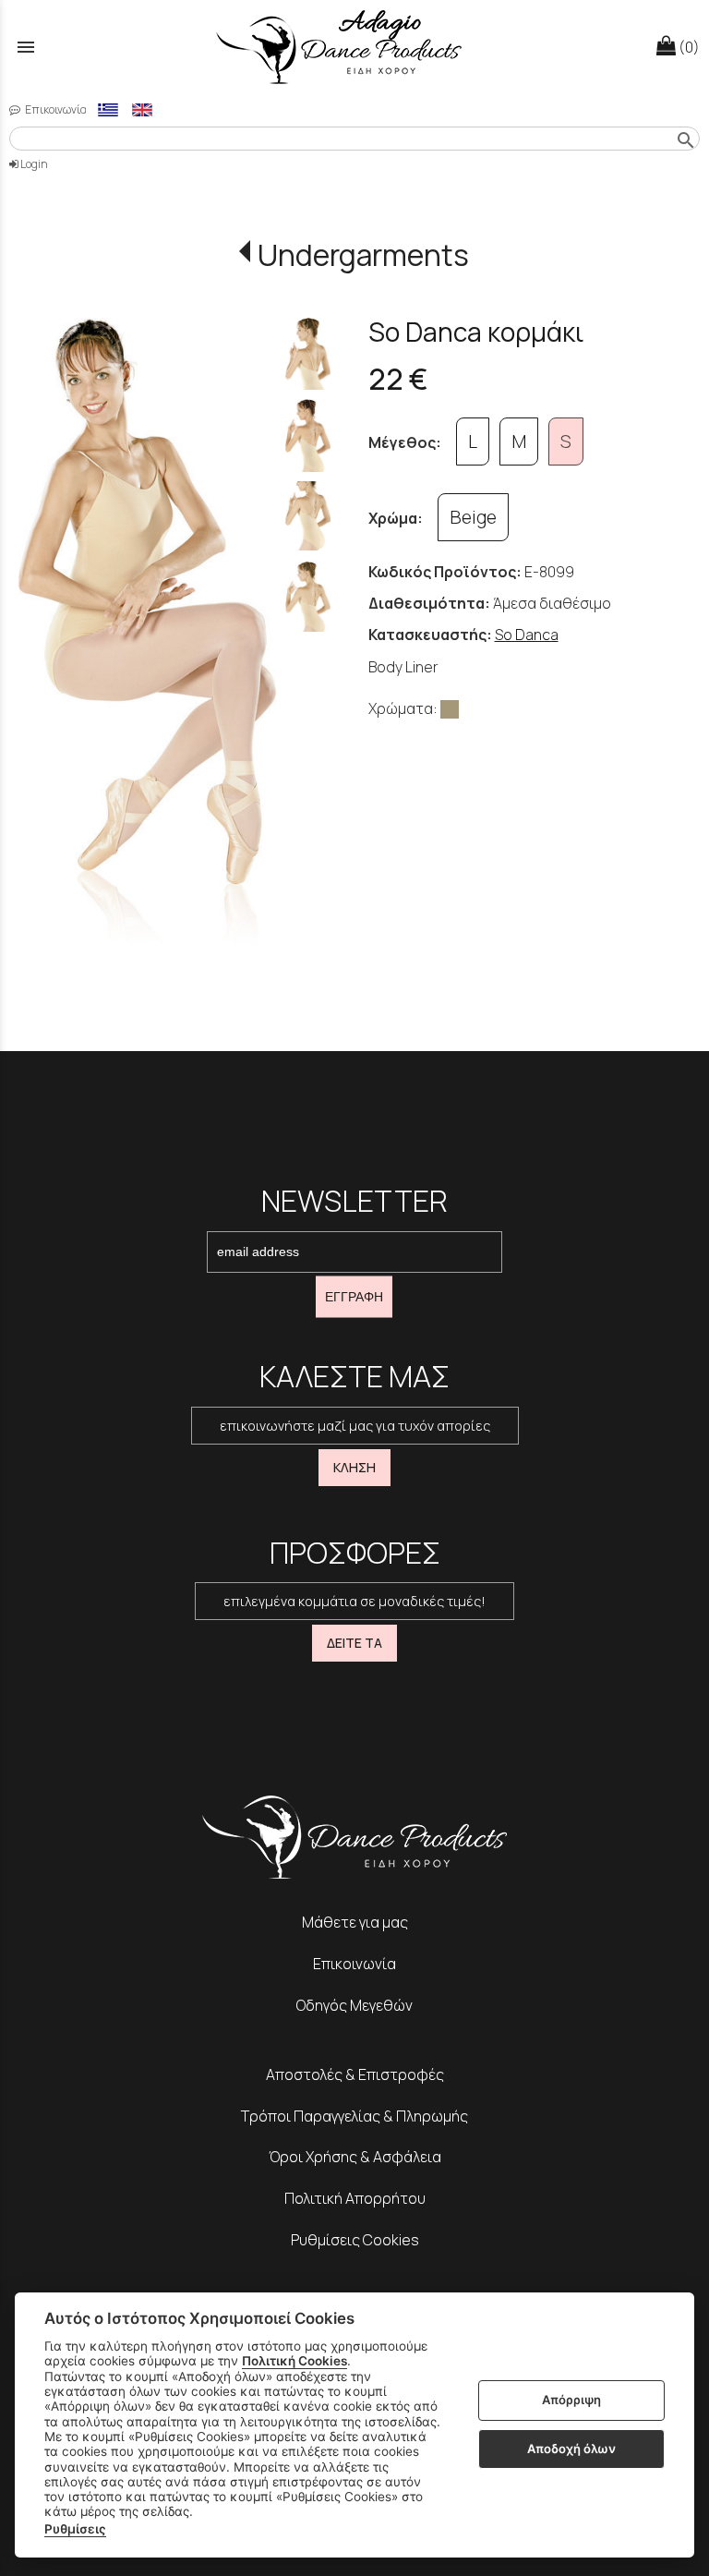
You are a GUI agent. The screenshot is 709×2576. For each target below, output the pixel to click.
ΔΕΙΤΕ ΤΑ (354, 1643)
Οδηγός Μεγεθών (354, 2005)
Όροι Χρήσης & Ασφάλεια (355, 2157)
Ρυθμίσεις (75, 2529)
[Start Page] (354, 47)
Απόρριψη (571, 2400)
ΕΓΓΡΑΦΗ (354, 1297)
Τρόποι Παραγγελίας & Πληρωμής (354, 2116)
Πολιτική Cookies (294, 2361)
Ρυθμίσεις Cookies (355, 2240)
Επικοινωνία (55, 109)
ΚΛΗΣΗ (354, 1467)
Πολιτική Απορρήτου (355, 2198)
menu (26, 47)
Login (33, 164)
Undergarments (363, 255)
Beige (473, 517)
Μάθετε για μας (355, 1922)
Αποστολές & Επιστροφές (355, 2074)
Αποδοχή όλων (571, 2449)
